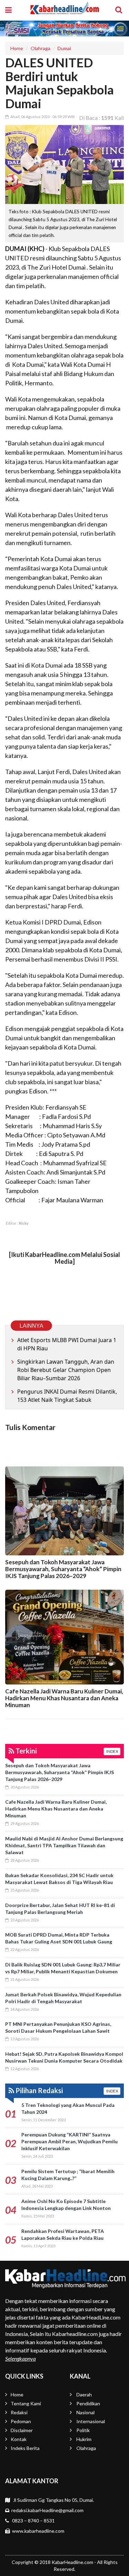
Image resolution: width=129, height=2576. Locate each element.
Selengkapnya (20, 2358)
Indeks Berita (25, 2448)
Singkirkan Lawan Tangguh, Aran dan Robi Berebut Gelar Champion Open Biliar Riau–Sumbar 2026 (66, 1370)
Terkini (25, 1751)
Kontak (19, 2439)
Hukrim (84, 2439)
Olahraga (40, 48)
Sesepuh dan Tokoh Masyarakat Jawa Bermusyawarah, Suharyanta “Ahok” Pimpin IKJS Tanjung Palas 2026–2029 (63, 1569)
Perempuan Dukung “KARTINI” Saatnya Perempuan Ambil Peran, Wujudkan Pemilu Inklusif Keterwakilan (69, 2141)
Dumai (64, 48)
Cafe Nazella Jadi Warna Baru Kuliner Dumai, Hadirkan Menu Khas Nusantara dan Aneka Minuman (64, 1698)
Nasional (85, 2412)
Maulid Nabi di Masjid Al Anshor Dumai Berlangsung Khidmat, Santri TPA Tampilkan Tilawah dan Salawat (64, 1845)
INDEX (112, 1751)
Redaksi (19, 2412)
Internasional (91, 2421)
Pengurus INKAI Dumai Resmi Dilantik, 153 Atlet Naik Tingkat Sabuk (67, 1396)
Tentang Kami (26, 2403)
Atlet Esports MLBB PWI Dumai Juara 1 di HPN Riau (67, 1344)
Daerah (84, 2395)
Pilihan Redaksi (39, 2090)
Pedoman (21, 2421)
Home (17, 48)
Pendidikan (88, 2403)
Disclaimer (22, 2430)
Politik (83, 2430)
